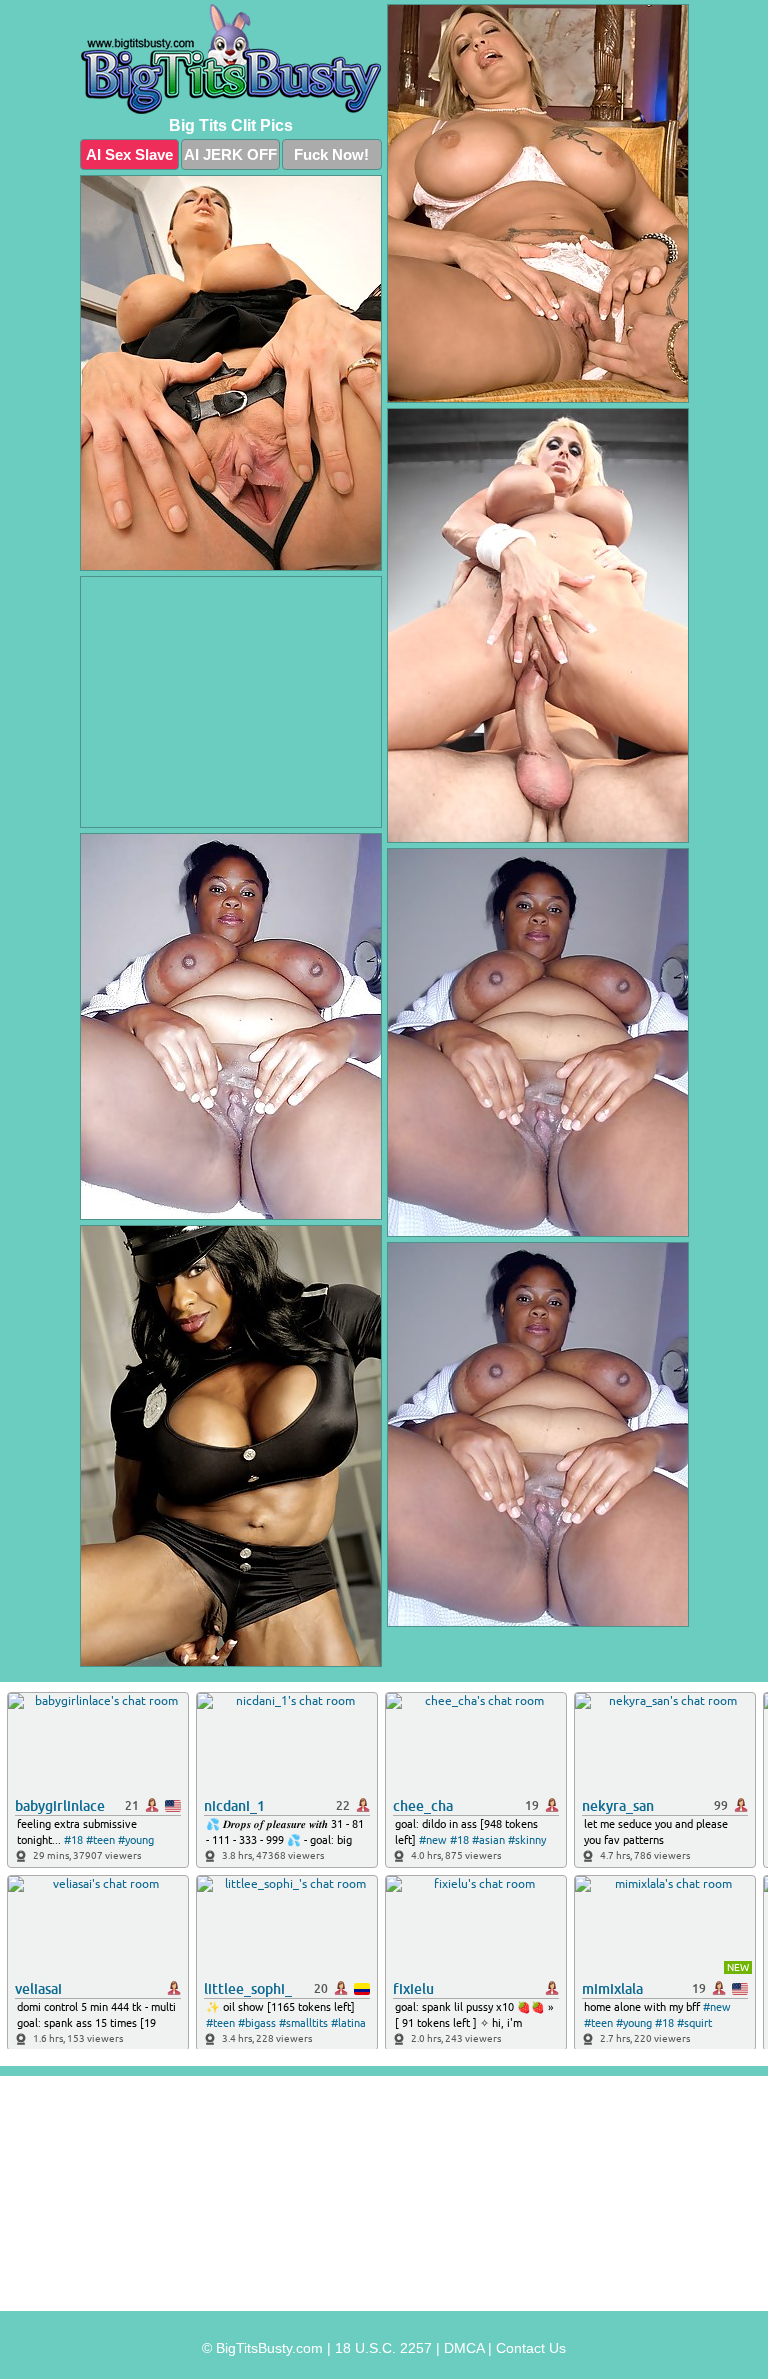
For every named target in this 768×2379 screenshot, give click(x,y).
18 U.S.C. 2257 (383, 2348)
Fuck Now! (331, 154)
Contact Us (531, 2348)
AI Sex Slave (129, 154)
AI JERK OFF (230, 154)
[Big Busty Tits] (231, 59)
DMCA (464, 2348)
